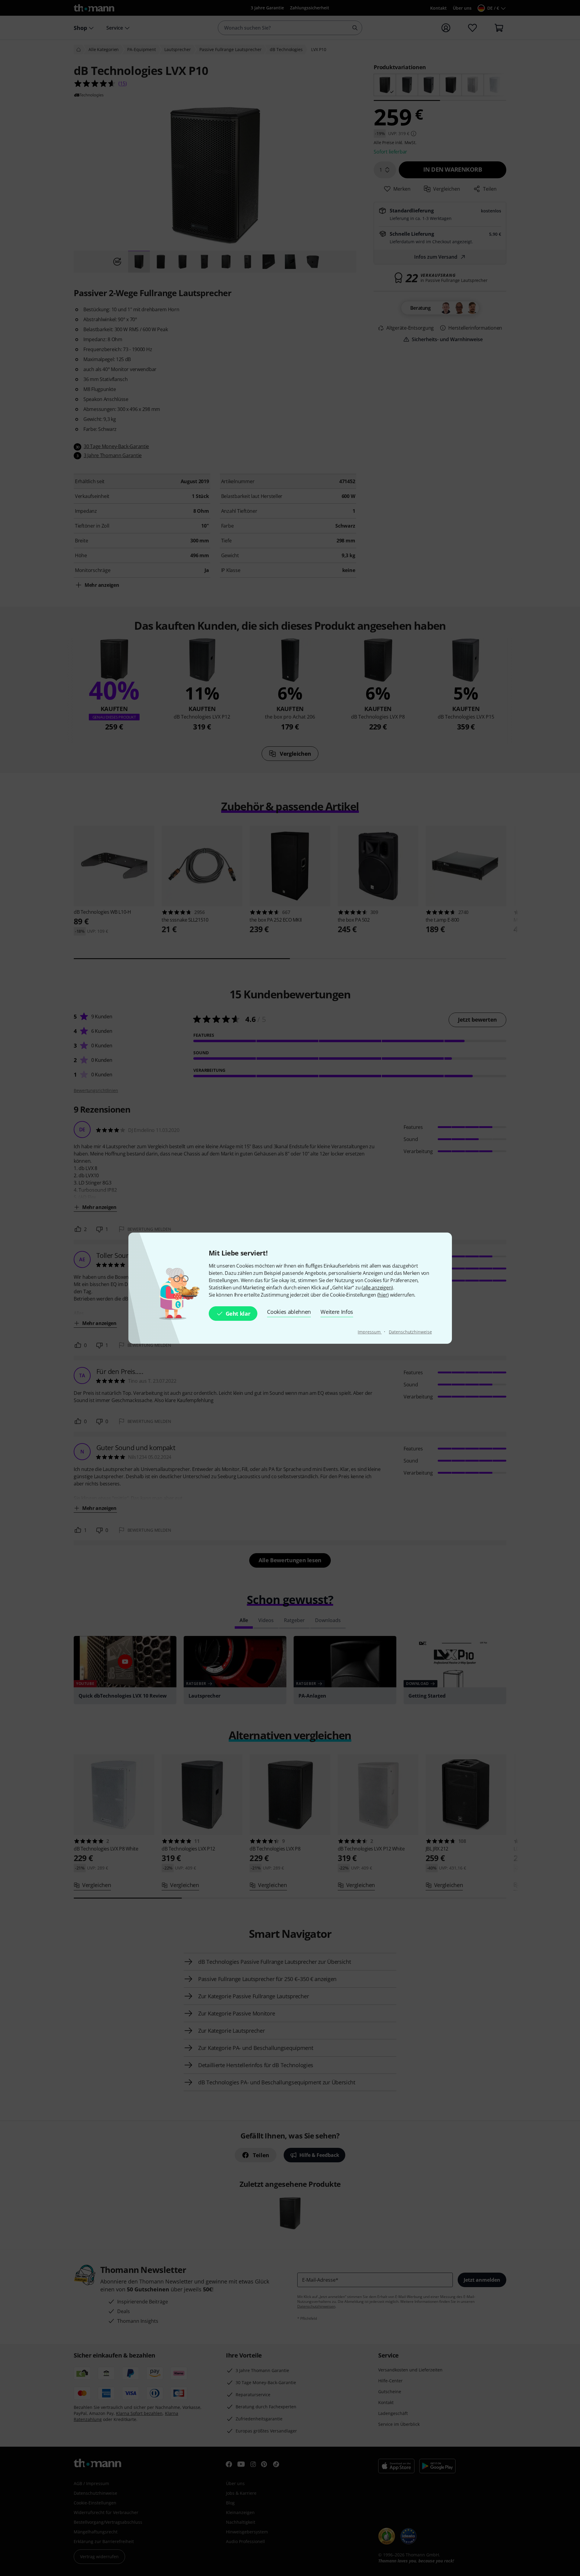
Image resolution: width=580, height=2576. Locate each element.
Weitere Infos (337, 1312)
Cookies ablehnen (289, 1312)
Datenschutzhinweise (410, 1332)
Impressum (370, 1332)
